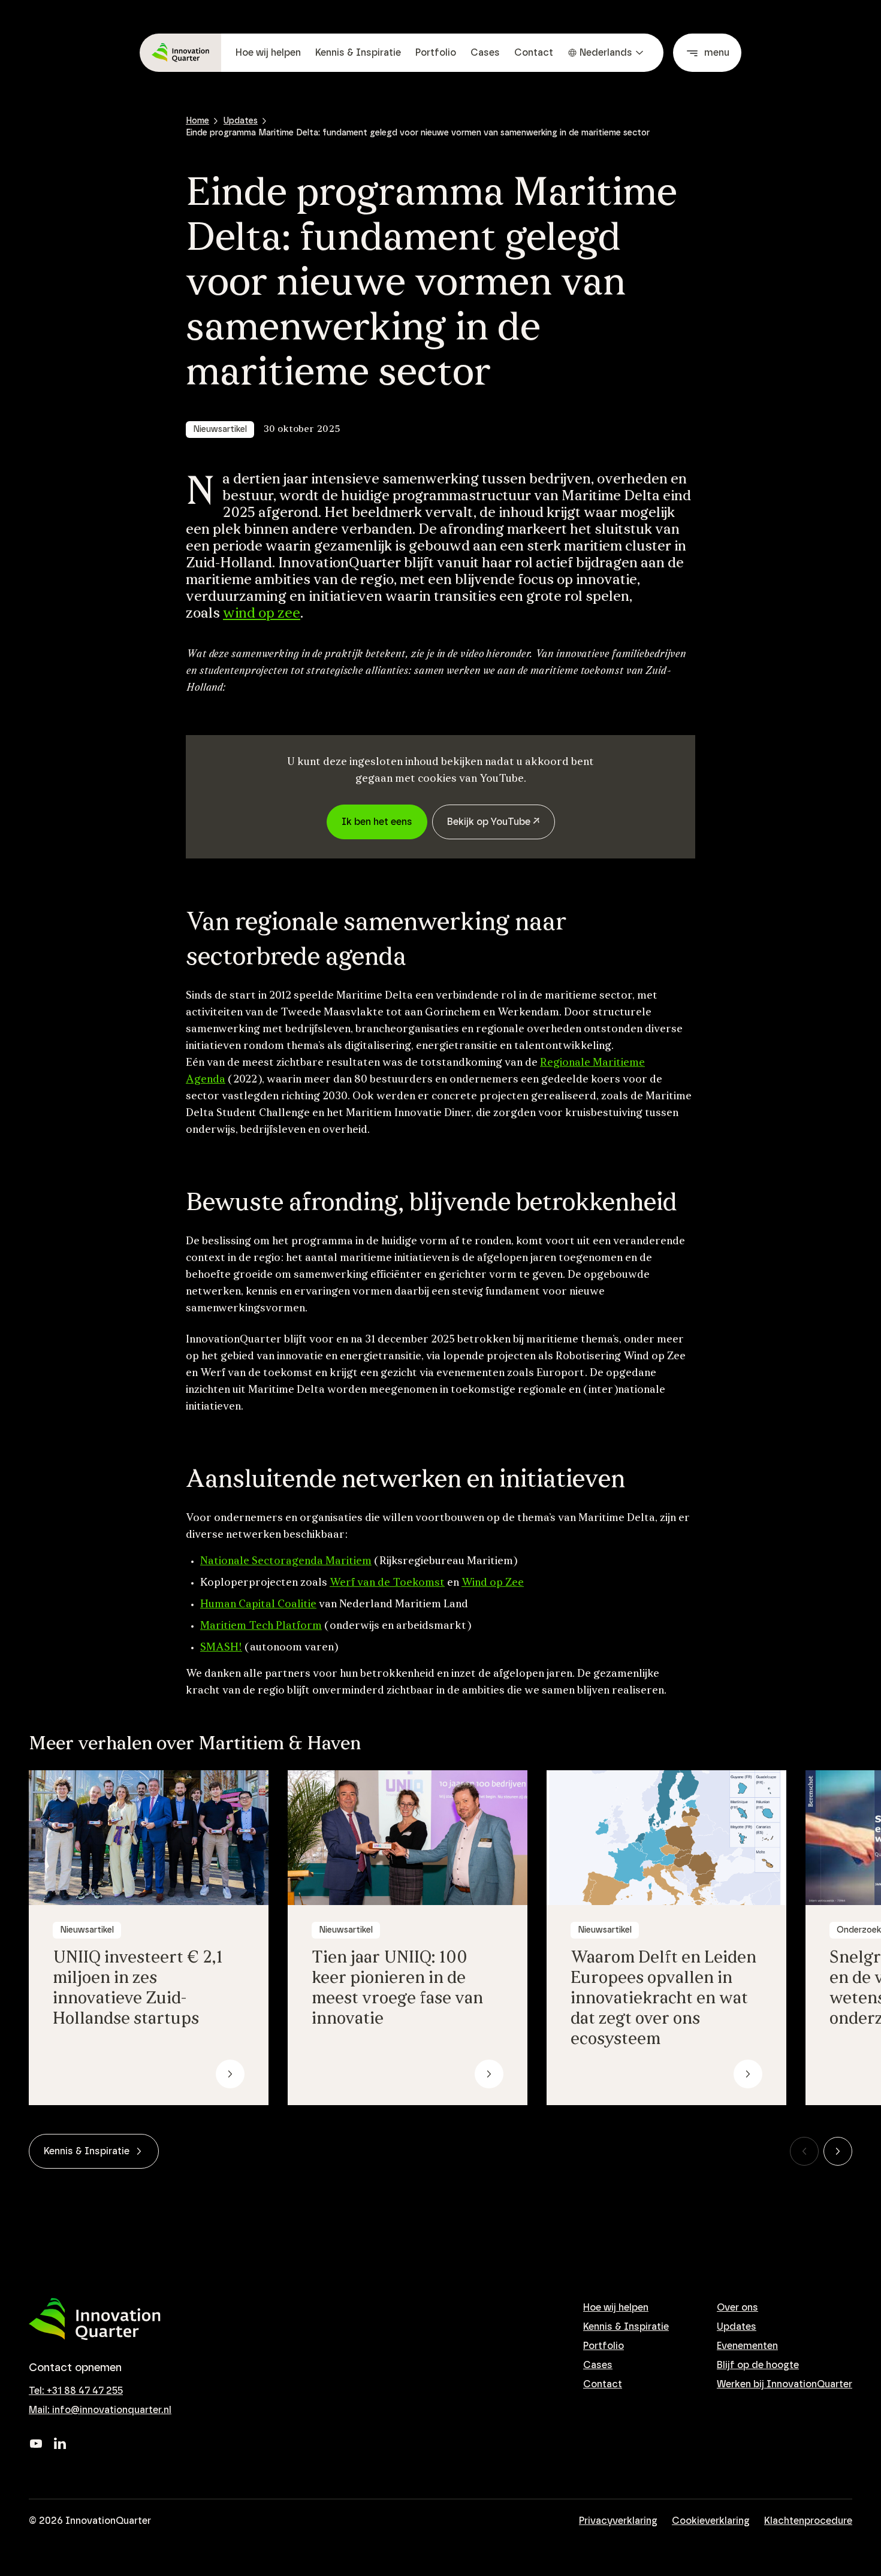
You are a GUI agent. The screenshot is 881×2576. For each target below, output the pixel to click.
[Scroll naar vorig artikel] (804, 2151)
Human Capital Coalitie (258, 1605)
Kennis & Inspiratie (358, 53)
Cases (485, 53)
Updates (241, 121)
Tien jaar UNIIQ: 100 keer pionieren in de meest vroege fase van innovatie (397, 1989)
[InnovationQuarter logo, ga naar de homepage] (95, 2319)
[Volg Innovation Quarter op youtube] (36, 2444)
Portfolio (436, 53)
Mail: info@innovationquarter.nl (100, 2410)
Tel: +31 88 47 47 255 (76, 2391)
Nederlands (606, 53)
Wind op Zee (493, 1583)
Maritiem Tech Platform (261, 1626)
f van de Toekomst (398, 1583)
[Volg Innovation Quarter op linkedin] (60, 2444)
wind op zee (262, 614)
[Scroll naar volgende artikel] (838, 2151)
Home (197, 121)
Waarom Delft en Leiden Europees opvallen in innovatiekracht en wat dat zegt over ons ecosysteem (663, 1999)
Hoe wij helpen (268, 53)
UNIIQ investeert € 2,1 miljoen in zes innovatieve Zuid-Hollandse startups (138, 1989)
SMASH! (221, 1648)
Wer (340, 1583)
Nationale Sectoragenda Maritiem (286, 1562)
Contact (534, 53)
